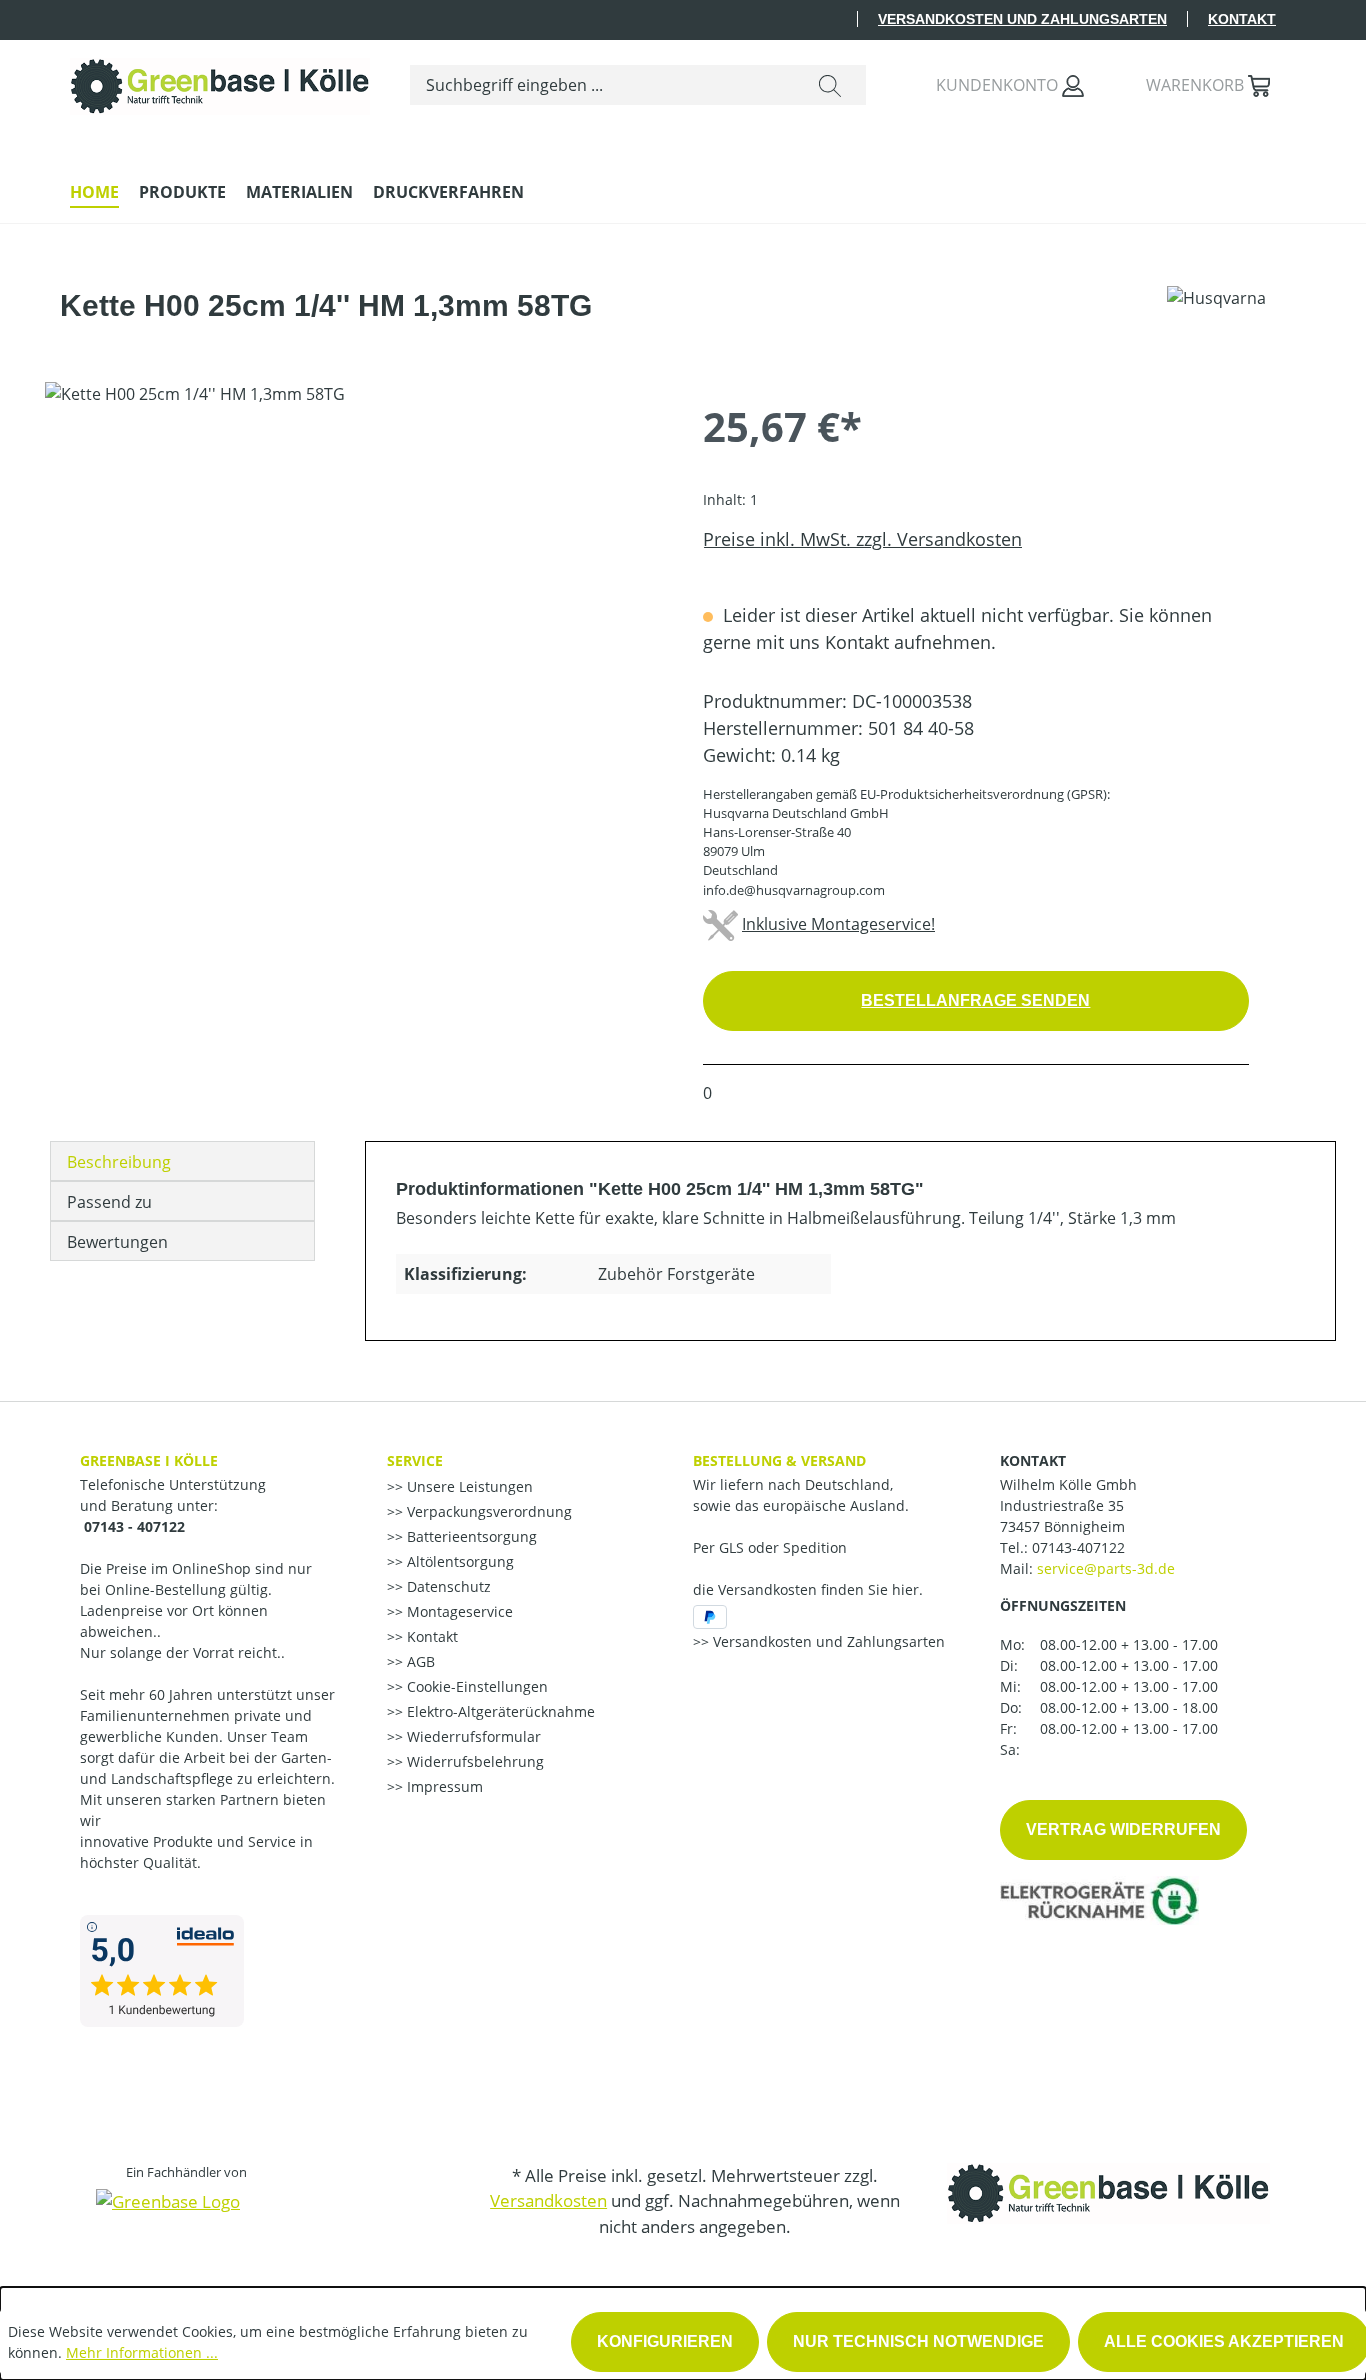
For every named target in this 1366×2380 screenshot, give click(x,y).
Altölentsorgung (458, 1561)
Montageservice (458, 1611)
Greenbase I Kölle (149, 1460)
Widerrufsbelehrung (473, 1761)
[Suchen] (830, 85)
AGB (419, 1661)
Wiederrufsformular (472, 1736)
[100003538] (353, 597)
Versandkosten (548, 2200)
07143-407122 (1078, 1547)
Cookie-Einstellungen (475, 1686)
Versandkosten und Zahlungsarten (1022, 19)
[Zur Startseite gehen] (220, 81)
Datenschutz (447, 1586)
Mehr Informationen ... (142, 2352)
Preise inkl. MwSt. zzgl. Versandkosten (862, 539)
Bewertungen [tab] (117, 1242)
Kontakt (1242, 19)
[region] (354, 597)
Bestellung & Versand (779, 1460)
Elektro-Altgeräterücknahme (499, 1711)
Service (415, 1460)
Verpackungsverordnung (487, 1511)
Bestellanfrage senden (975, 1000)
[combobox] (602, 85)
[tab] (182, 1161)
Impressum (443, 1786)
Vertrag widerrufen (1123, 1829)
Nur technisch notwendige (918, 2341)
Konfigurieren (665, 2341)
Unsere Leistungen (468, 1486)
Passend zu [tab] (109, 1202)
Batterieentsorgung (470, 1536)
